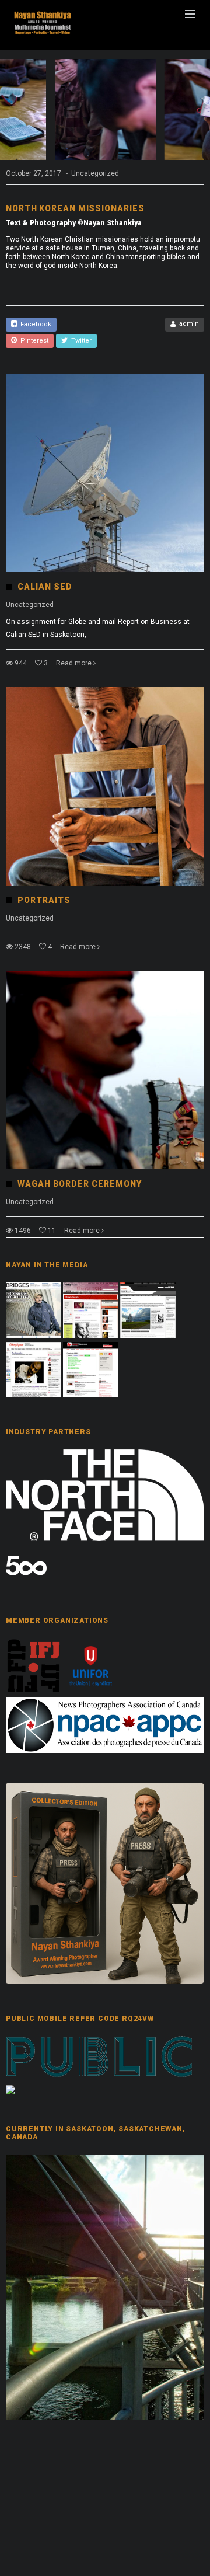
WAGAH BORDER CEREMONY (80, 1184)
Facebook (34, 324)
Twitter (80, 341)
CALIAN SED (45, 587)
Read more (74, 663)
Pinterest (33, 341)
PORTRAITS (44, 900)
